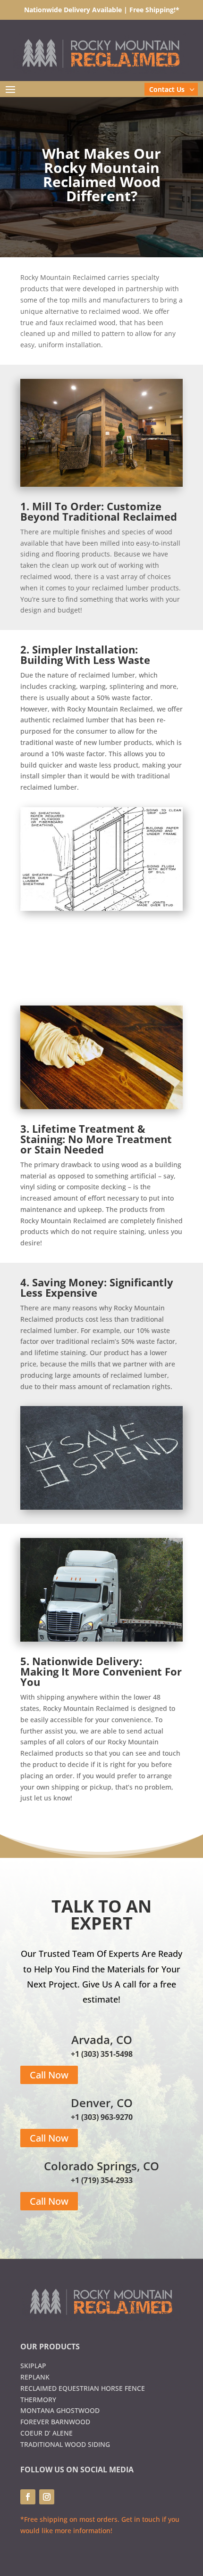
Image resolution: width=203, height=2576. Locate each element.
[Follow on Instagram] (47, 2497)
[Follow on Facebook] (28, 2497)
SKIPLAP (33, 2366)
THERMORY (38, 2400)
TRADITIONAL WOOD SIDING (65, 2444)
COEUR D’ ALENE (47, 2433)
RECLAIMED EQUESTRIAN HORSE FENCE (83, 2388)
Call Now (49, 2075)
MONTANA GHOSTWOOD (60, 2410)
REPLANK (35, 2377)
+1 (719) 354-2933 (102, 2180)
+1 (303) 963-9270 (102, 2117)
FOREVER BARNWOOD (55, 2422)
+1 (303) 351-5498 (102, 2054)
